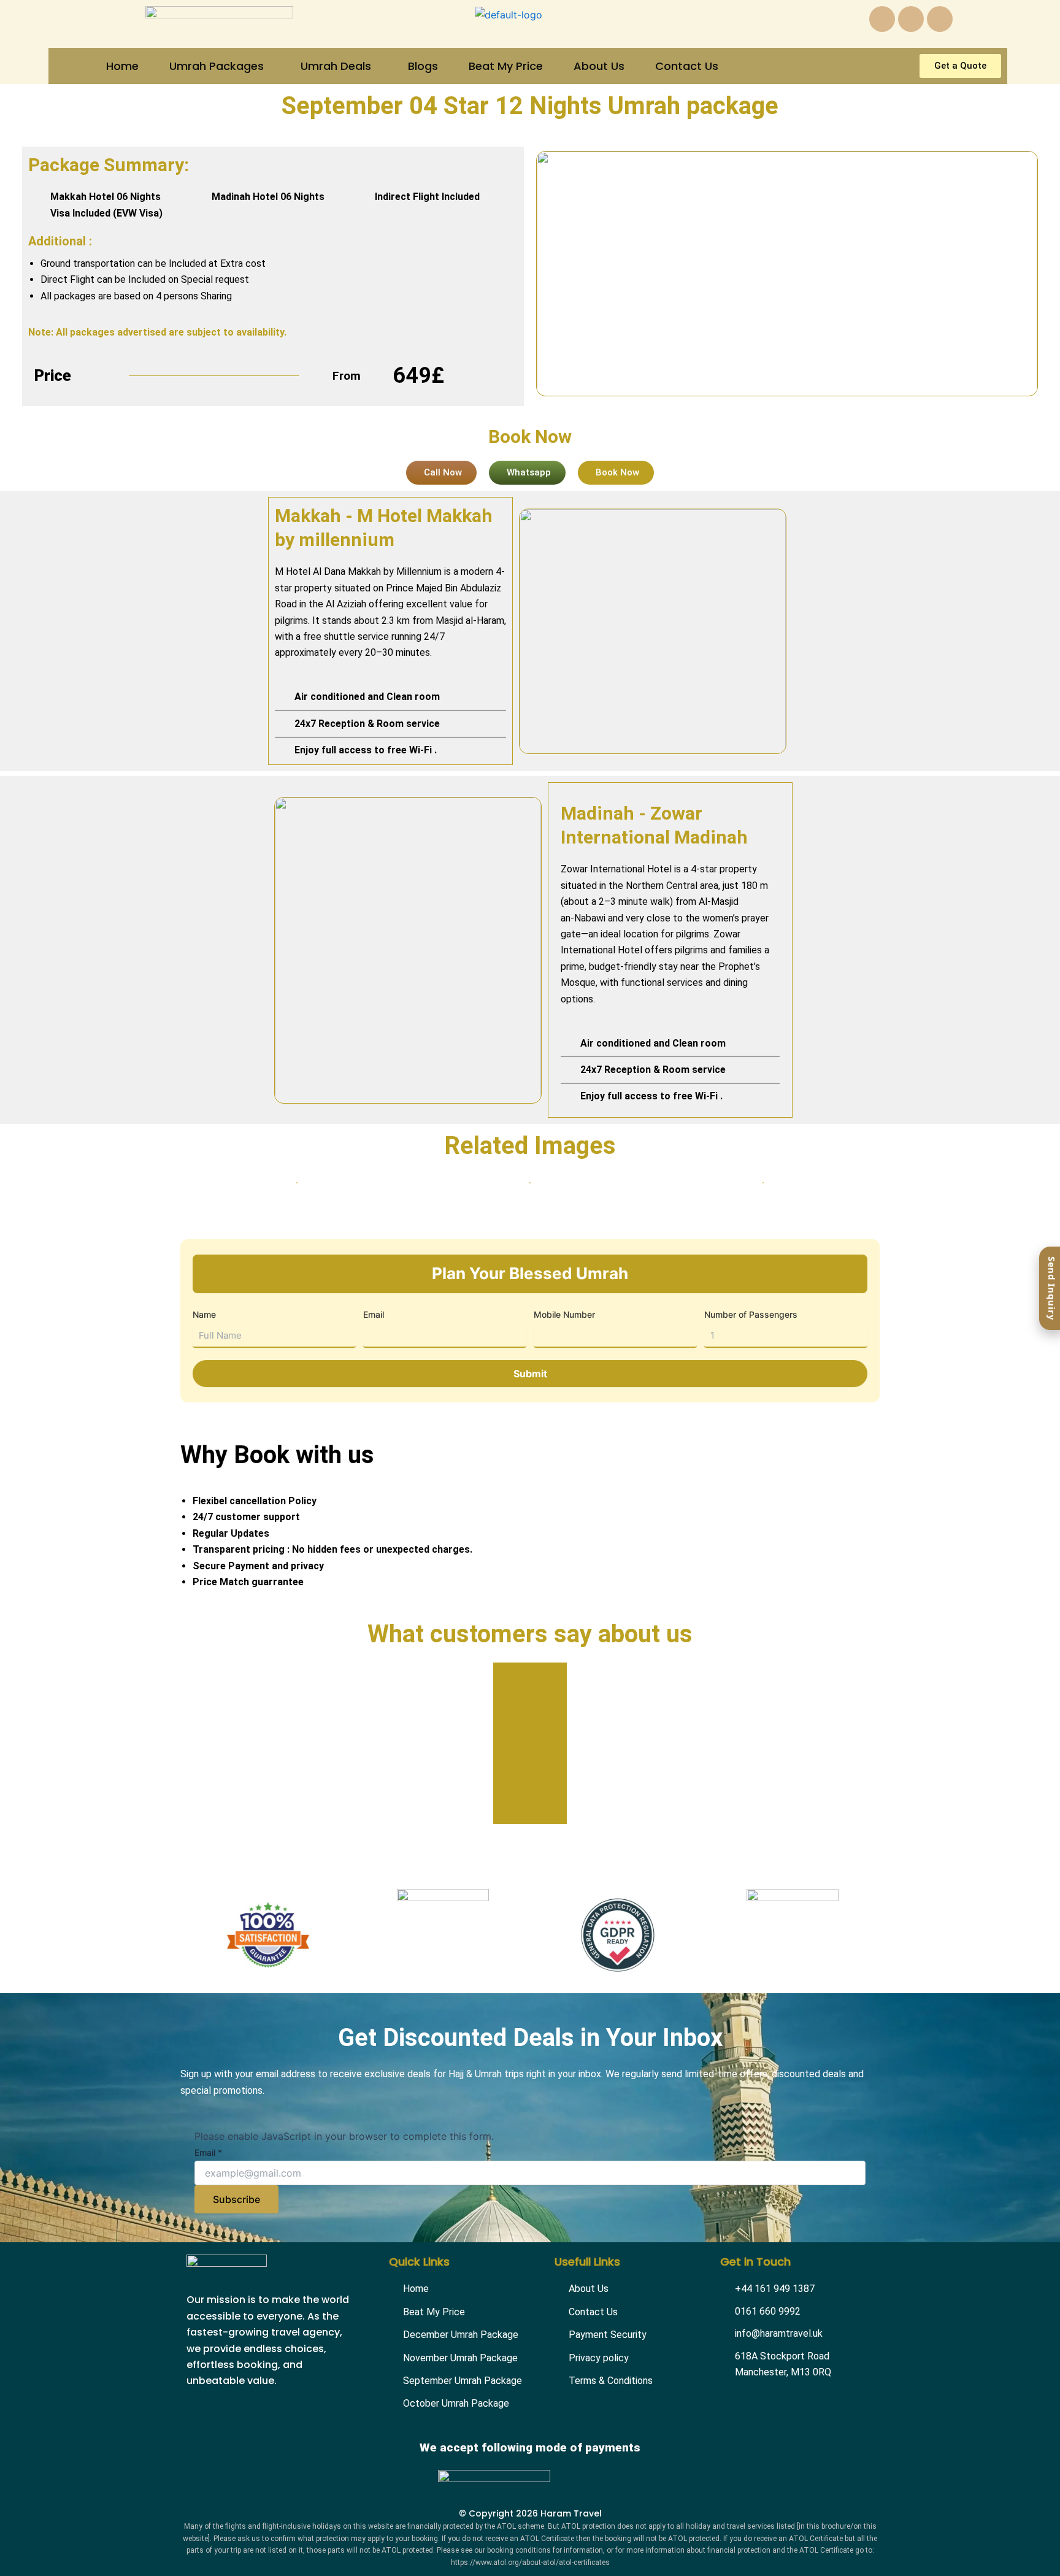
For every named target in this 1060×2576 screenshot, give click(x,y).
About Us (599, 66)
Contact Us (687, 66)
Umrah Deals (336, 66)
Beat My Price (506, 66)
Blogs (423, 66)
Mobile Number (564, 1314)
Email (374, 1314)
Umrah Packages (217, 66)
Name (204, 1314)
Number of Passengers (751, 1314)
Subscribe (236, 2199)
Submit (530, 1374)
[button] (220, 66)
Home (122, 66)
